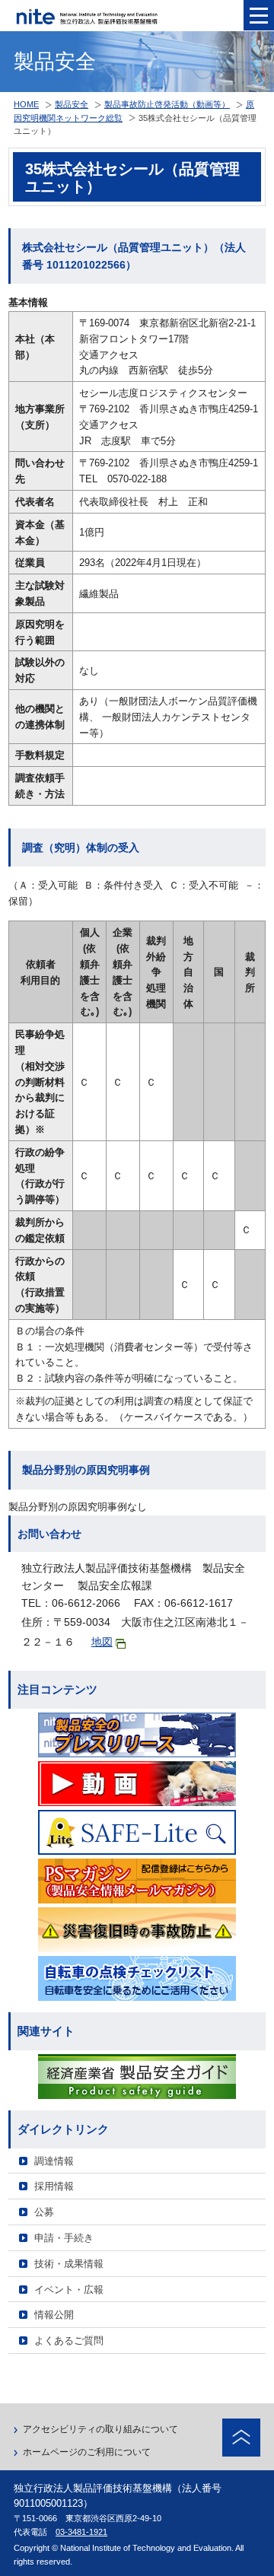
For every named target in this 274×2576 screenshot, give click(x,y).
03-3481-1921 (81, 2532)
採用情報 (54, 2186)
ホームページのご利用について (87, 2452)
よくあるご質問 (69, 2341)
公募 (44, 2212)
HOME (26, 104)
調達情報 (54, 2161)
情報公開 (54, 2315)
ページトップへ (241, 2438)
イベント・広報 (69, 2290)
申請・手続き (64, 2238)
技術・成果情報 (69, 2264)
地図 (102, 1642)
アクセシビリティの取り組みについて (100, 2429)
